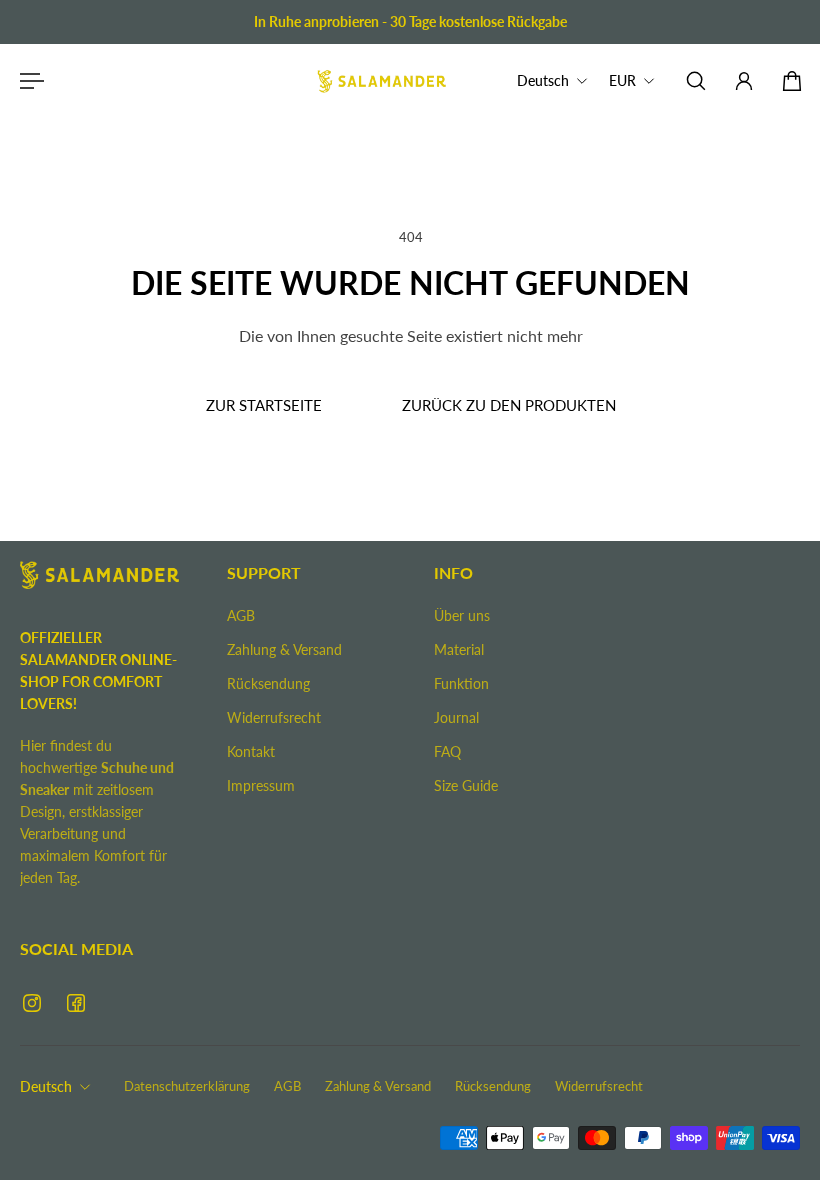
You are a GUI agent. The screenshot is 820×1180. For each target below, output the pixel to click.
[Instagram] (32, 1003)
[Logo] (382, 81)
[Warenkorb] (792, 81)
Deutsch (46, 1086)
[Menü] (28, 81)
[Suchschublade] (696, 81)
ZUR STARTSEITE (263, 405)
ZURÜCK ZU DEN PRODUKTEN (508, 405)
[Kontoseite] (744, 81)
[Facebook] (76, 1003)
